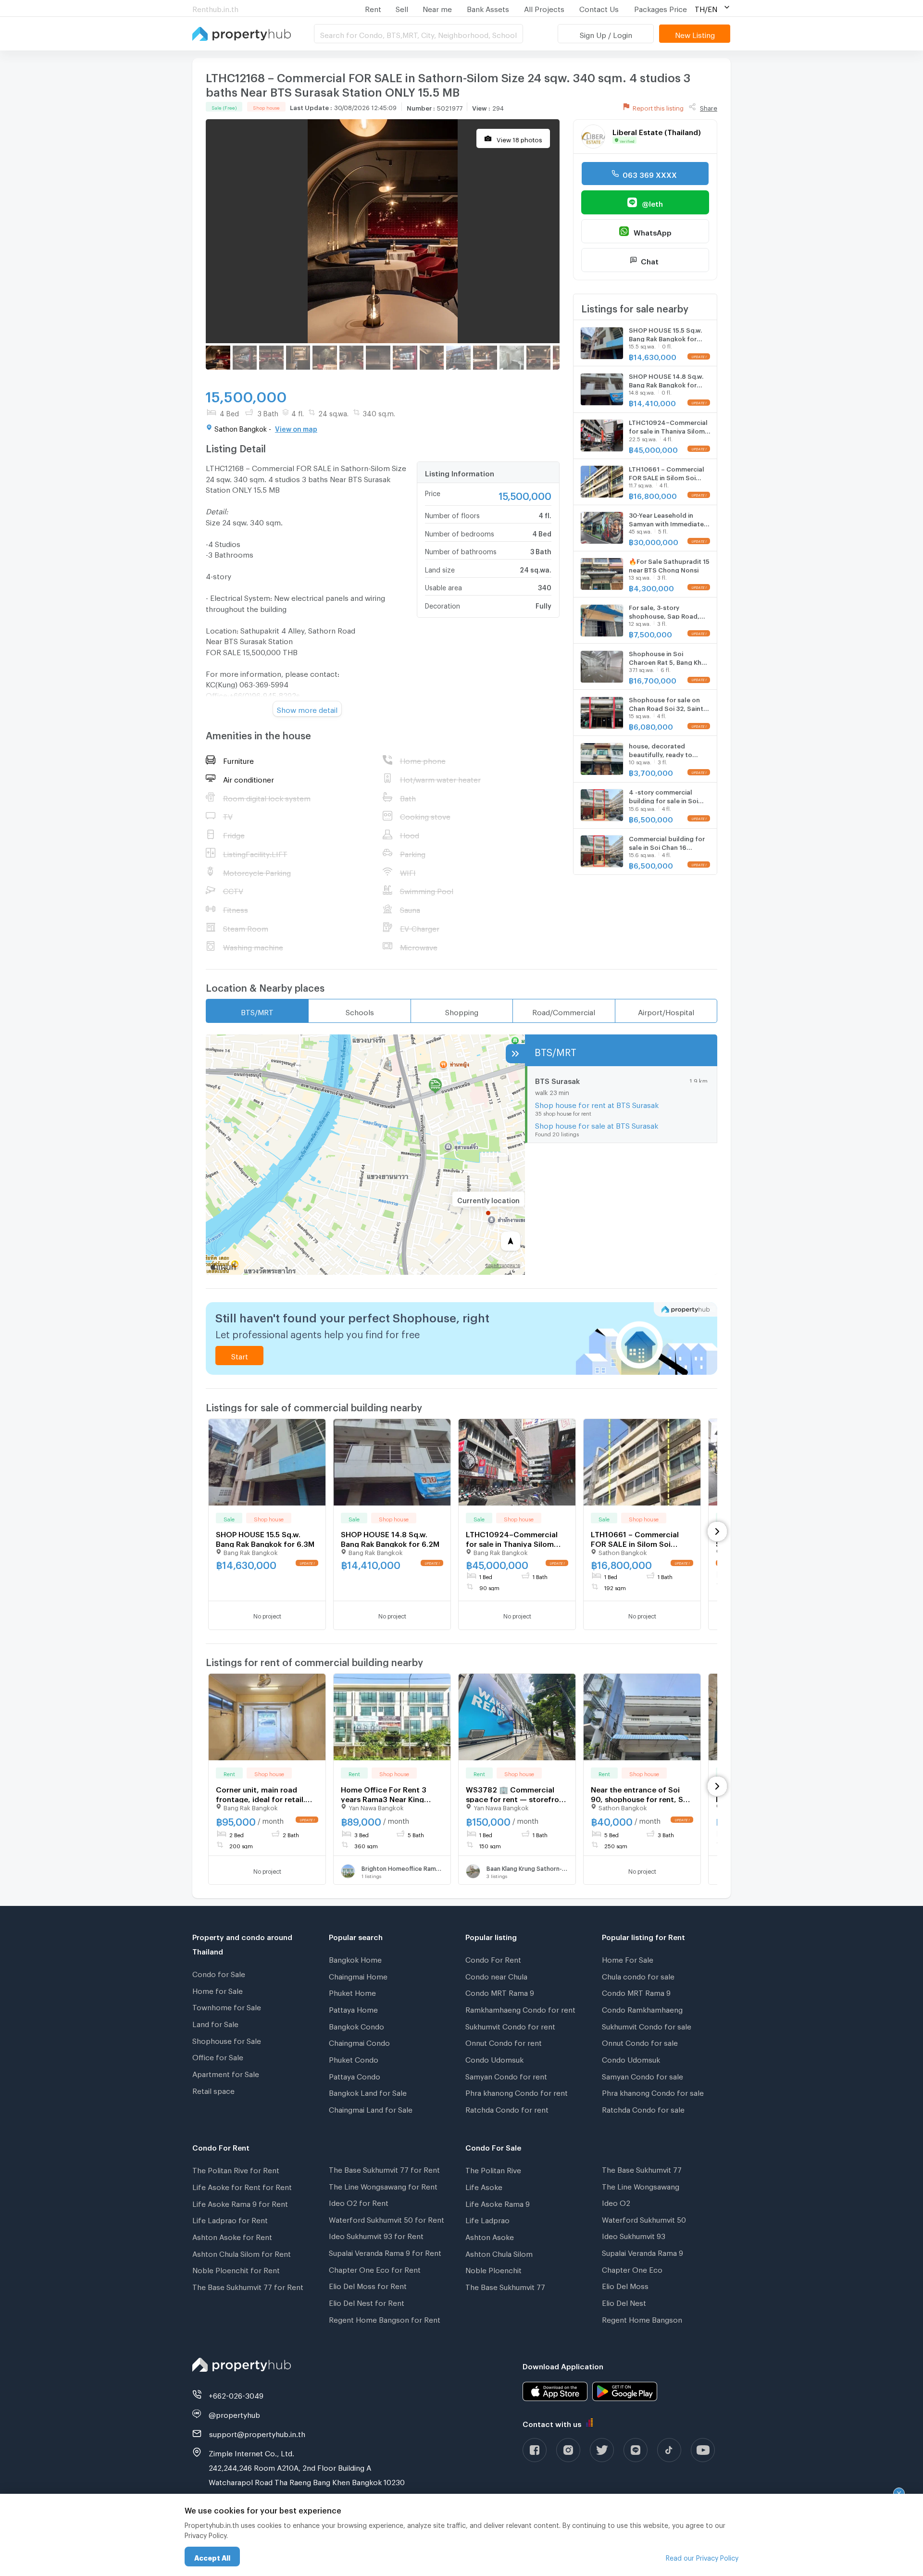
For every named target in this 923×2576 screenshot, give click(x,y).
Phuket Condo (354, 2058)
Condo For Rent (493, 1958)
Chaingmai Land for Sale (371, 2108)
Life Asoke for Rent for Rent (242, 2186)
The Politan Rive (493, 2169)
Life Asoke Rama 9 (498, 2203)
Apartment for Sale (226, 2073)
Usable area (443, 586)
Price (433, 492)
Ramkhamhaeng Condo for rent (520, 2008)
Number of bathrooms (461, 550)
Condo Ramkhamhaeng (642, 2008)
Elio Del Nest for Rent (367, 2302)
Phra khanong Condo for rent (517, 2091)
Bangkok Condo (356, 2025)
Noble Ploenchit (493, 2269)
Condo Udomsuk (494, 2058)
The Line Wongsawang (641, 2185)
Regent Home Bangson (642, 2318)
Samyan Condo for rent (506, 2075)
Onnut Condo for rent (504, 2041)
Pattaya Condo (355, 2075)
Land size (440, 568)
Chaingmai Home (358, 1975)
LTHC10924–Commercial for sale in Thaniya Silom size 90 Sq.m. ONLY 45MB (512, 1539)
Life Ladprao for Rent (230, 2219)
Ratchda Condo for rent (507, 2108)
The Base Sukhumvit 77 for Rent (248, 2286)
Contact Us (599, 8)
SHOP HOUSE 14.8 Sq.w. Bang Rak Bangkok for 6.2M (390, 1538)
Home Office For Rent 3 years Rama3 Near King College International (384, 1794)
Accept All (212, 2557)
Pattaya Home (353, 2008)
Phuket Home (352, 1991)
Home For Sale (628, 1958)
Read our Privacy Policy (702, 2557)
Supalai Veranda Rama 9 (642, 2252)
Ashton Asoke (490, 2236)
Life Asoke (484, 2186)
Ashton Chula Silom (499, 2252)
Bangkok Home (355, 1958)
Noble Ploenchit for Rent (236, 2269)
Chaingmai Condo (359, 2041)
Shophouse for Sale (227, 2040)
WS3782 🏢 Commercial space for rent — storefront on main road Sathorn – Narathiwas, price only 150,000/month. (516, 1794)
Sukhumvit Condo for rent (510, 2025)
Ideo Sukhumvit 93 (634, 2235)
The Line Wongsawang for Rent (383, 2185)
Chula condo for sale (638, 1975)
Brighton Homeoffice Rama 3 (402, 1867)
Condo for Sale (219, 1973)
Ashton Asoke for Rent (232, 2236)
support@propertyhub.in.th (257, 2433)
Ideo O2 (616, 2202)
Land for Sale (215, 2023)
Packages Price (661, 8)
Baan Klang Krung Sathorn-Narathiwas (527, 1867)
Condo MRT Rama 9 (500, 1991)
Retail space (213, 2090)
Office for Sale (218, 2056)
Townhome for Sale (227, 2006)
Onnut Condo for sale (640, 2041)
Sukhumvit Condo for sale (647, 2025)
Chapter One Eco (632, 2268)
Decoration (443, 604)
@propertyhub (234, 2414)
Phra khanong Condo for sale (653, 2091)
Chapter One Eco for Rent (375, 2268)
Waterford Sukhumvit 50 (644, 2218)
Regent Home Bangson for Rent (385, 2318)
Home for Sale (218, 1990)
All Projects (544, 8)
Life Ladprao (487, 2219)
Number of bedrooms (460, 532)
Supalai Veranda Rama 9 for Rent (385, 2252)
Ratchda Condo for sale (643, 2108)
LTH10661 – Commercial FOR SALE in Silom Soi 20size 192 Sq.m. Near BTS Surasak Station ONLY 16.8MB (639, 1539)
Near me (437, 8)
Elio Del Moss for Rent (368, 2285)
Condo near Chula (496, 1975)
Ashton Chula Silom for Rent (242, 2252)
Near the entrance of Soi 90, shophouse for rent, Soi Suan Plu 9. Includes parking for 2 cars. (641, 1794)
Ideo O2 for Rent (359, 2202)
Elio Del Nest (624, 2302)
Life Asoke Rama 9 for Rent (240, 2203)
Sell (402, 8)
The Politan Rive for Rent (236, 2169)
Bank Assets (488, 8)
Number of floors (452, 514)
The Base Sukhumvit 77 (505, 2286)
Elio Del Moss (625, 2285)
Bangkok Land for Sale (368, 2091)
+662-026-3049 (236, 2394)
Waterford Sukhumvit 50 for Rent (387, 2218)
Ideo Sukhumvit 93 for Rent (376, 2235)
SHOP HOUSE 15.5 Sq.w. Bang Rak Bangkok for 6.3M (265, 1538)
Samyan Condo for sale (642, 2075)
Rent (373, 8)
